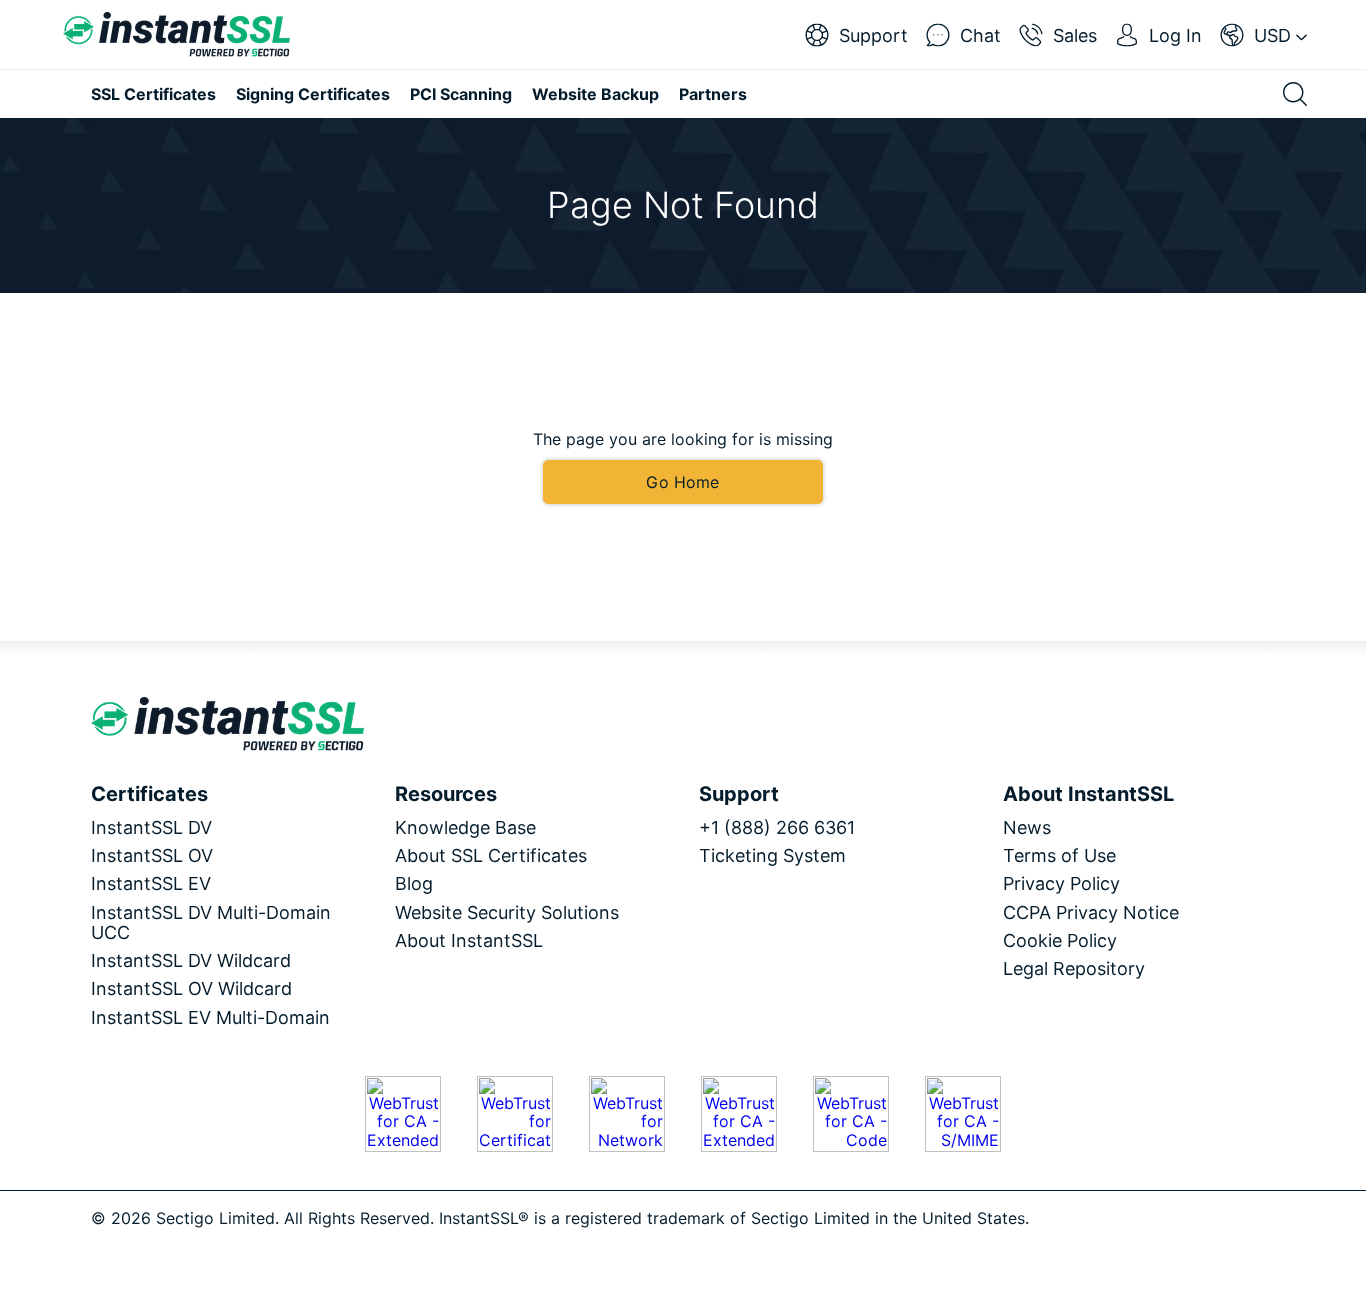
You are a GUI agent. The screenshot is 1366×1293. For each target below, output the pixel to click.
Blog (414, 883)
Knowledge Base (465, 827)
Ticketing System (772, 855)
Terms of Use (1059, 855)
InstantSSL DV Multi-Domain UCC (211, 922)
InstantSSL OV (152, 855)
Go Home (682, 482)
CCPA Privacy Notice (1091, 912)
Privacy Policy (1061, 883)
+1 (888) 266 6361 (777, 827)
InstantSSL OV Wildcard (191, 988)
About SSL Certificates (491, 855)
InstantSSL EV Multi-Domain (210, 1017)
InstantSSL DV (151, 827)
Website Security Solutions (507, 912)
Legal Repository (1074, 968)
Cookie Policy (1060, 940)
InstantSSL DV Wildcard (191, 960)
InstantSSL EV (151, 883)
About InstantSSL (469, 940)
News (1027, 827)
